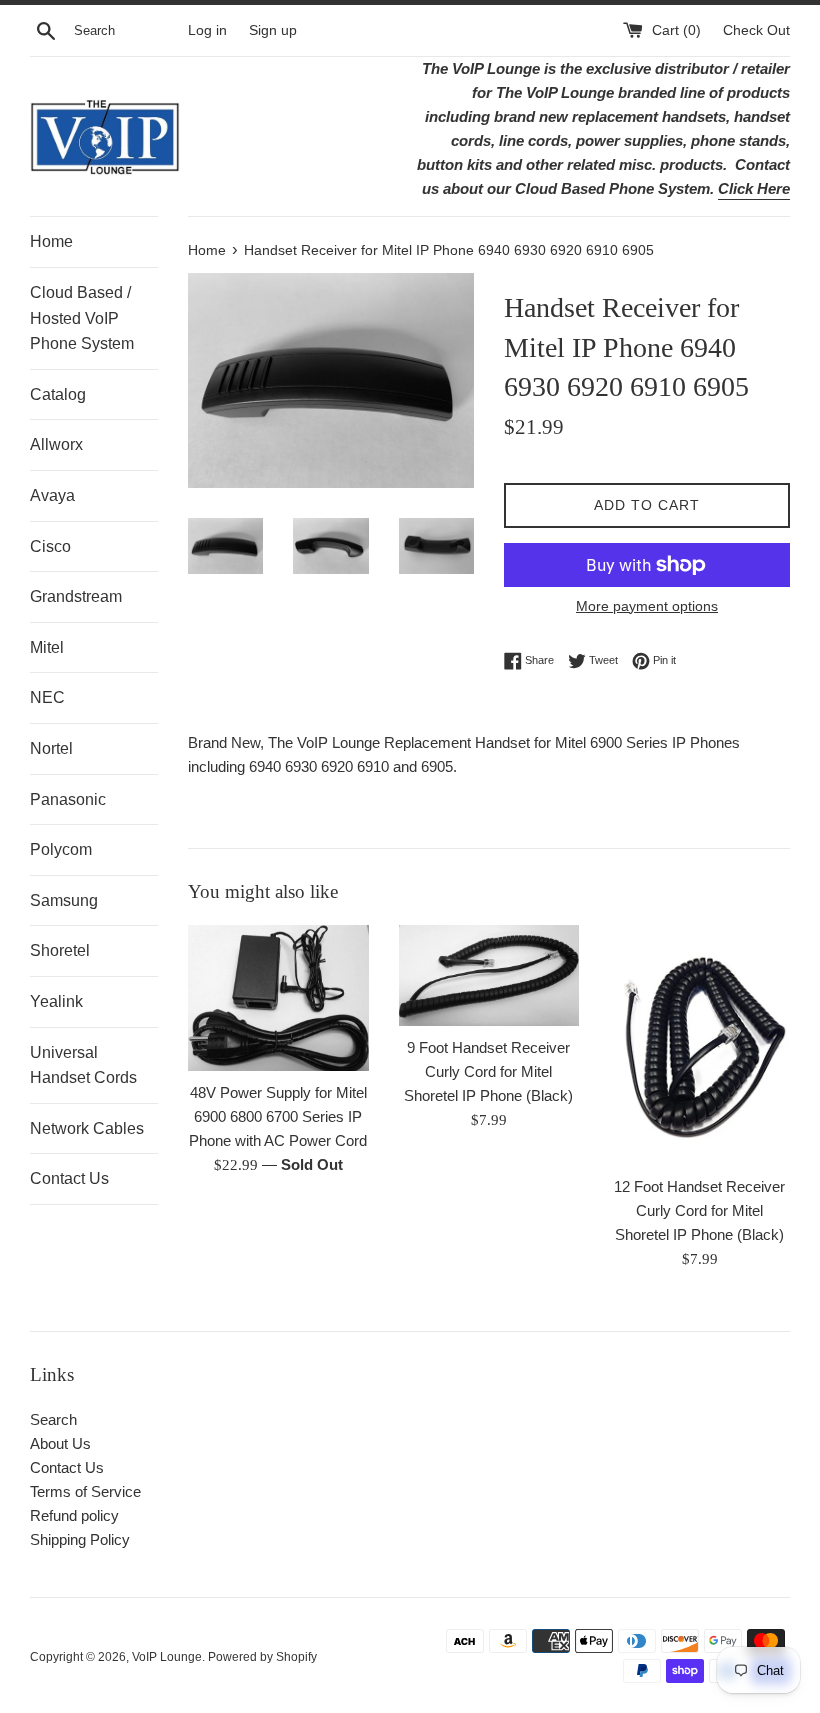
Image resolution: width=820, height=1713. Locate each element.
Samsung (64, 900)
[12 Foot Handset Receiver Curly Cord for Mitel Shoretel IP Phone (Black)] (699, 1045)
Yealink (56, 1001)
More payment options (647, 606)
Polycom (61, 849)
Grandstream (76, 596)
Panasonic (68, 799)
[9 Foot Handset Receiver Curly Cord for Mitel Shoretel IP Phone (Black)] (489, 976)
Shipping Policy (80, 1539)
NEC (47, 697)
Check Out (756, 30)
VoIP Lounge (167, 1657)
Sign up (273, 30)
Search (53, 1419)
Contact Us (69, 1178)
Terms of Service (85, 1491)
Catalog (58, 394)
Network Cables (87, 1128)
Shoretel (60, 950)
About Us (60, 1443)
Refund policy (74, 1515)
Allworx (56, 444)
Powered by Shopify (262, 1657)
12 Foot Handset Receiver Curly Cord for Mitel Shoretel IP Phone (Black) (699, 1210)
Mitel (47, 647)
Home (51, 241)
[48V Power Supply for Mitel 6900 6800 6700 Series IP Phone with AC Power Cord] (278, 998)
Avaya (52, 495)
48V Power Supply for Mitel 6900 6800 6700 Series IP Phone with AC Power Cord (278, 1116)
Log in (207, 30)
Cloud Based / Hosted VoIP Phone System (82, 318)
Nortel (51, 748)
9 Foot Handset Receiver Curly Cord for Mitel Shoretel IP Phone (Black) (488, 1071)
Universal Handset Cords (83, 1065)
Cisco (50, 546)
